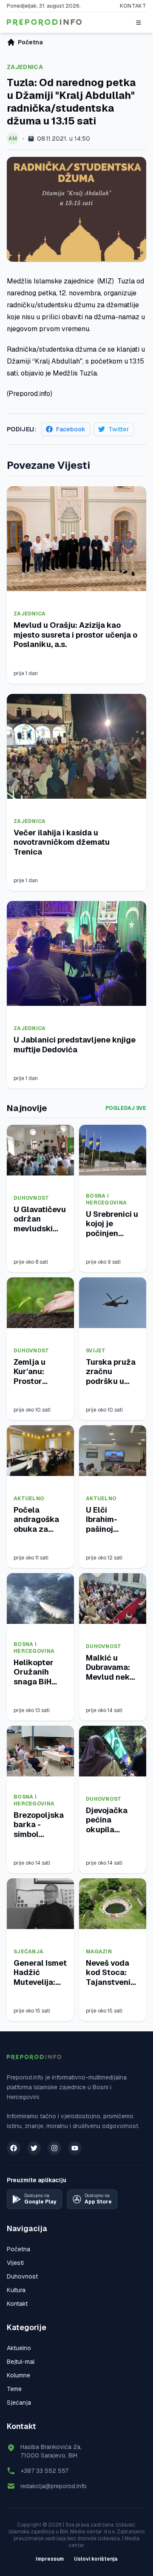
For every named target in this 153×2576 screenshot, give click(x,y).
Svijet (96, 1351)
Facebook (71, 429)
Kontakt (133, 6)
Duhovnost (31, 1198)
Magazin (99, 1952)
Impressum (50, 2559)
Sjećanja (28, 1952)
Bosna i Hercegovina (106, 1199)
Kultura (16, 2290)
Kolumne (18, 2375)
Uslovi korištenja (96, 2559)
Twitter (119, 429)
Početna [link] (30, 42)
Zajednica (25, 67)
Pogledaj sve (126, 1108)
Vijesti (15, 2263)
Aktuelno (29, 1499)
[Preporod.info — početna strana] (44, 23)
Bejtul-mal (21, 2362)
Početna (18, 2249)
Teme (14, 2389)
